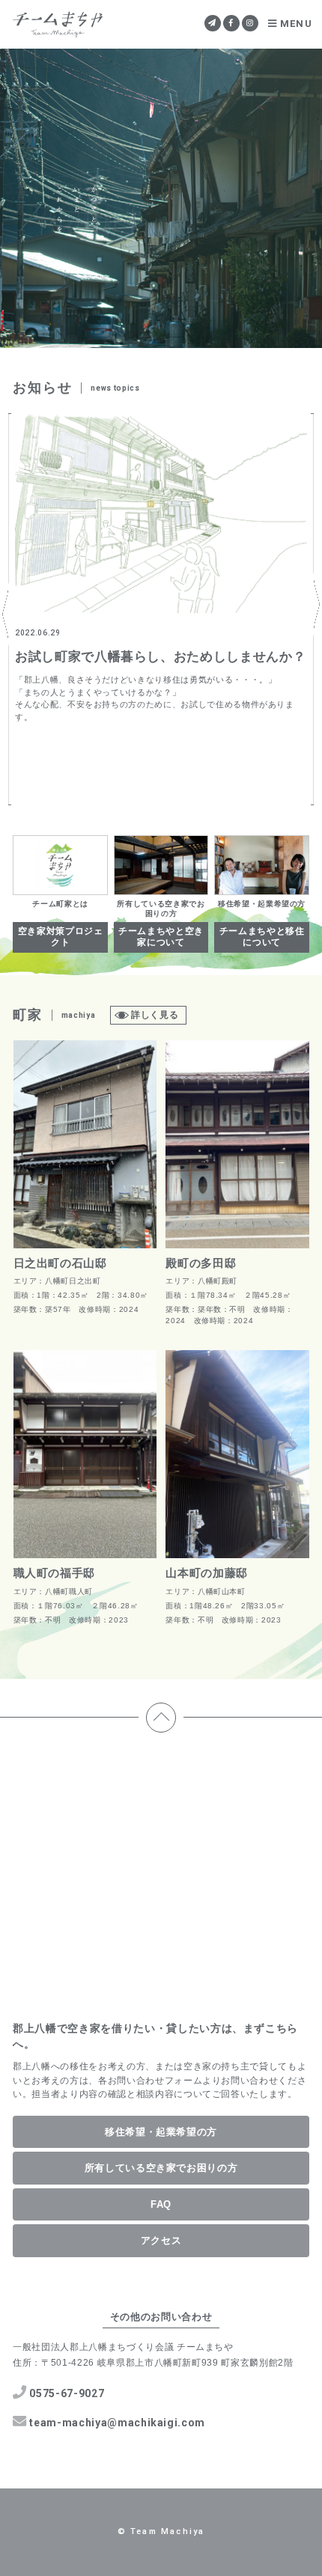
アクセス (161, 2240)
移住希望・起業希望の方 (161, 2132)
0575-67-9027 (67, 2393)
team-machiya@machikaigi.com (117, 2423)
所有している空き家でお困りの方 (161, 2168)
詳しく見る (155, 1015)
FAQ (161, 2204)
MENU (296, 24)
